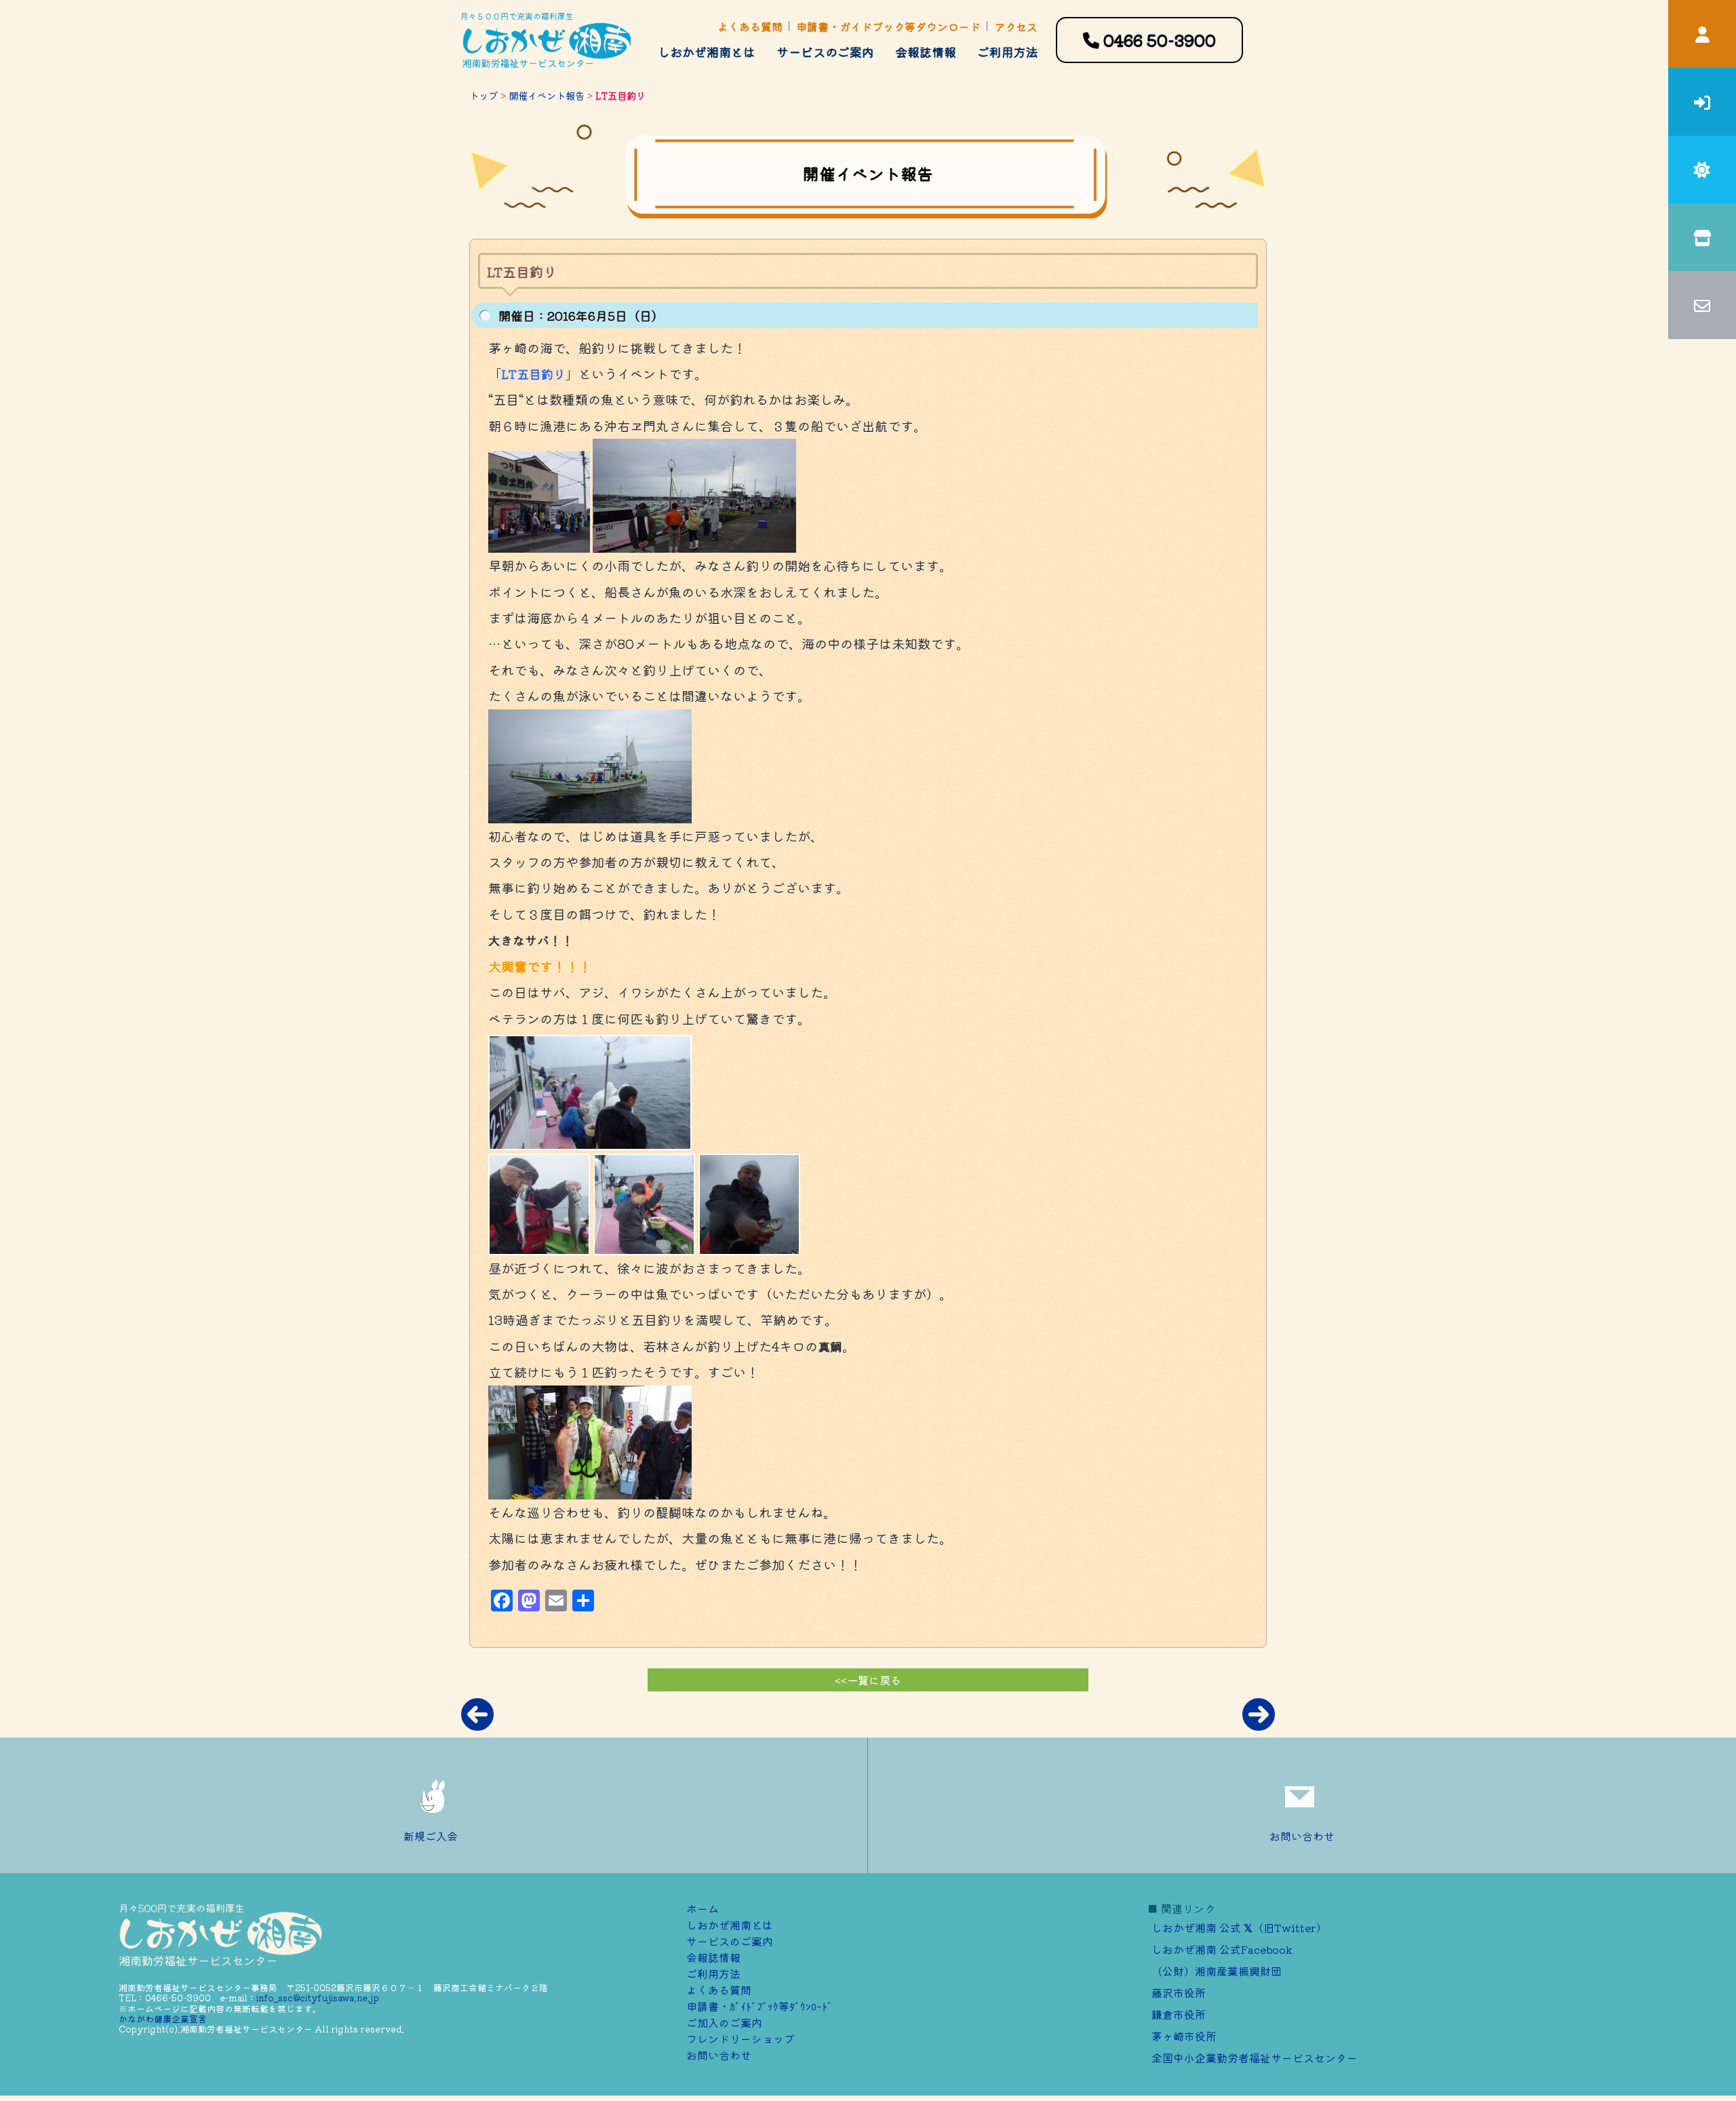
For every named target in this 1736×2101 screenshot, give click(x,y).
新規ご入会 (431, 1836)
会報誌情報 (926, 52)
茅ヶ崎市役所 (1184, 2036)
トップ (484, 95)
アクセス (1016, 26)
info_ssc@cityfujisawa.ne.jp (318, 1998)
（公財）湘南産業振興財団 (1217, 1971)
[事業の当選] (1702, 170)
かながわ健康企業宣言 (163, 2019)
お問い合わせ (1302, 1836)
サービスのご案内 (825, 52)
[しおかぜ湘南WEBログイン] (1702, 34)
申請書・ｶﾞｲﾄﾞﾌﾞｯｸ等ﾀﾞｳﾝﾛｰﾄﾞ (759, 2006)
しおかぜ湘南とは (707, 52)
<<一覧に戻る (868, 1680)
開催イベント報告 (547, 95)
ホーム (703, 1908)
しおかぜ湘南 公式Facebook (1222, 1949)
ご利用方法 (1008, 52)
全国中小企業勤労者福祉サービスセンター (1255, 2058)
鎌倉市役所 (1179, 2014)
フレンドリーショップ (741, 2039)
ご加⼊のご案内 (724, 2022)
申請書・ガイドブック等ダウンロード (888, 26)
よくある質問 (750, 26)
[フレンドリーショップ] (1702, 237)
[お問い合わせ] (1702, 305)
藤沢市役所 (1179, 1992)
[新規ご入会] (1702, 102)
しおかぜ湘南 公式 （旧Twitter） (1239, 1927)
